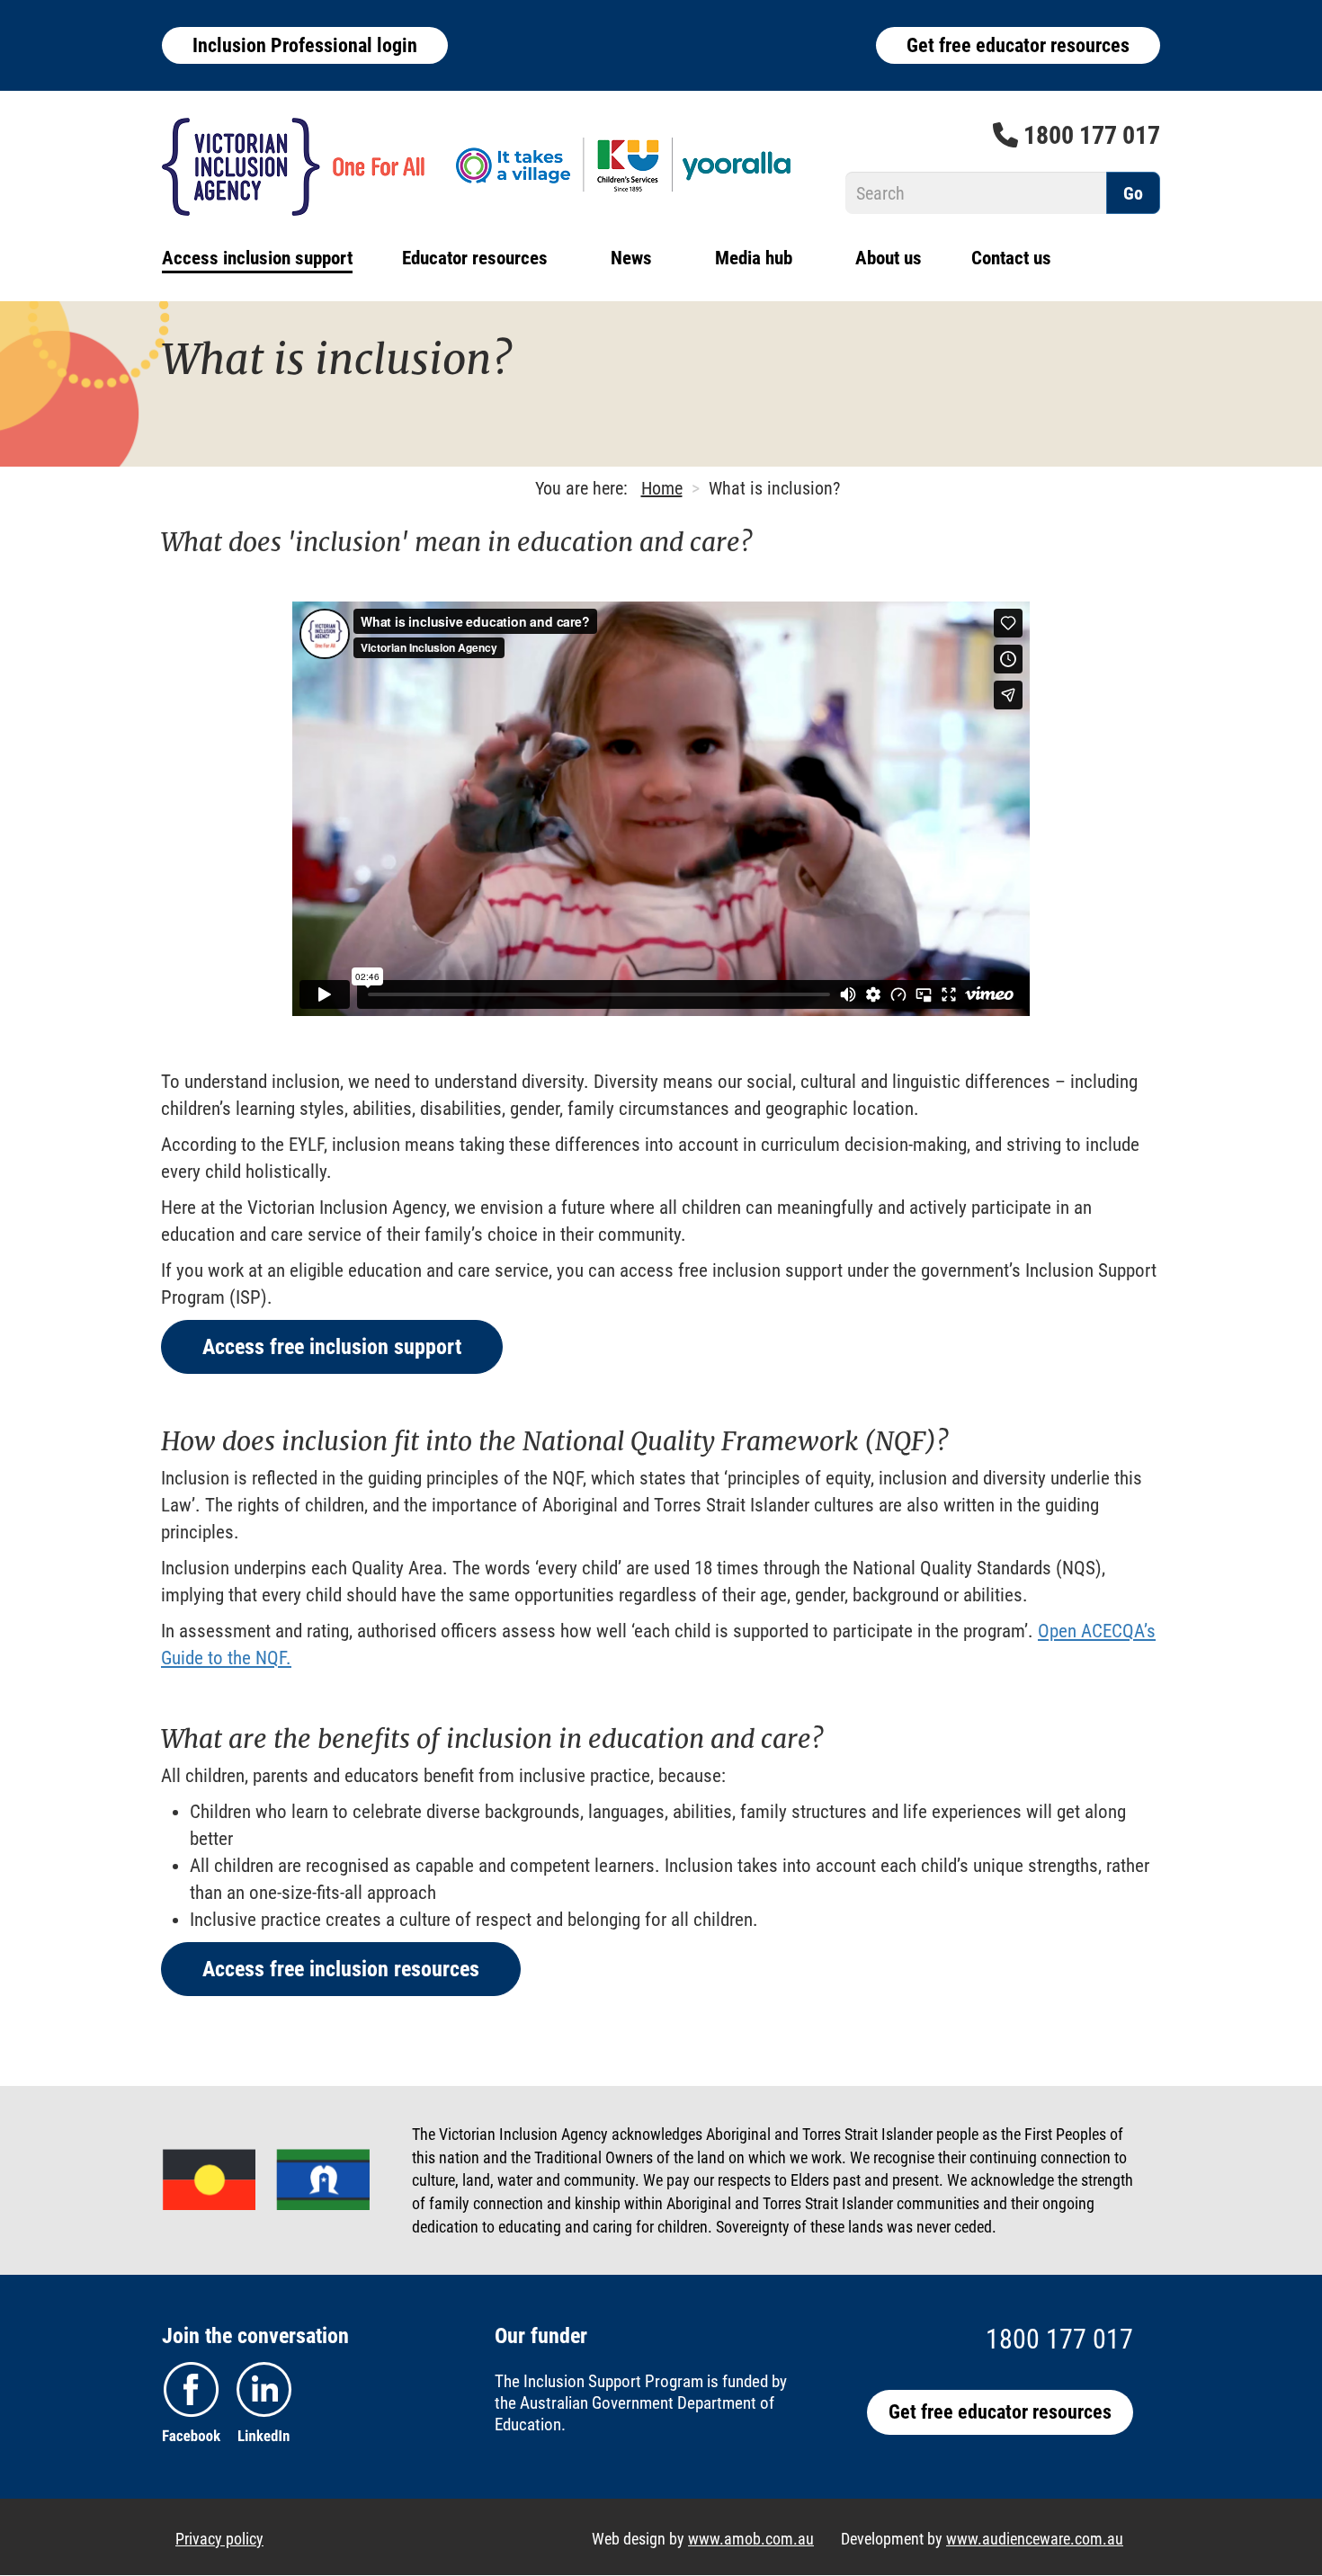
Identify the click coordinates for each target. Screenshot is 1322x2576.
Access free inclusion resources (341, 1969)
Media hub (754, 258)
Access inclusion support (257, 258)
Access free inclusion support (332, 1347)
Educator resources (475, 258)
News (631, 258)
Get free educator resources (1018, 45)
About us (889, 258)
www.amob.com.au (751, 2539)
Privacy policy (219, 2539)
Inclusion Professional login (305, 45)
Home (662, 488)
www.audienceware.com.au (1035, 2539)
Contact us (1011, 258)
